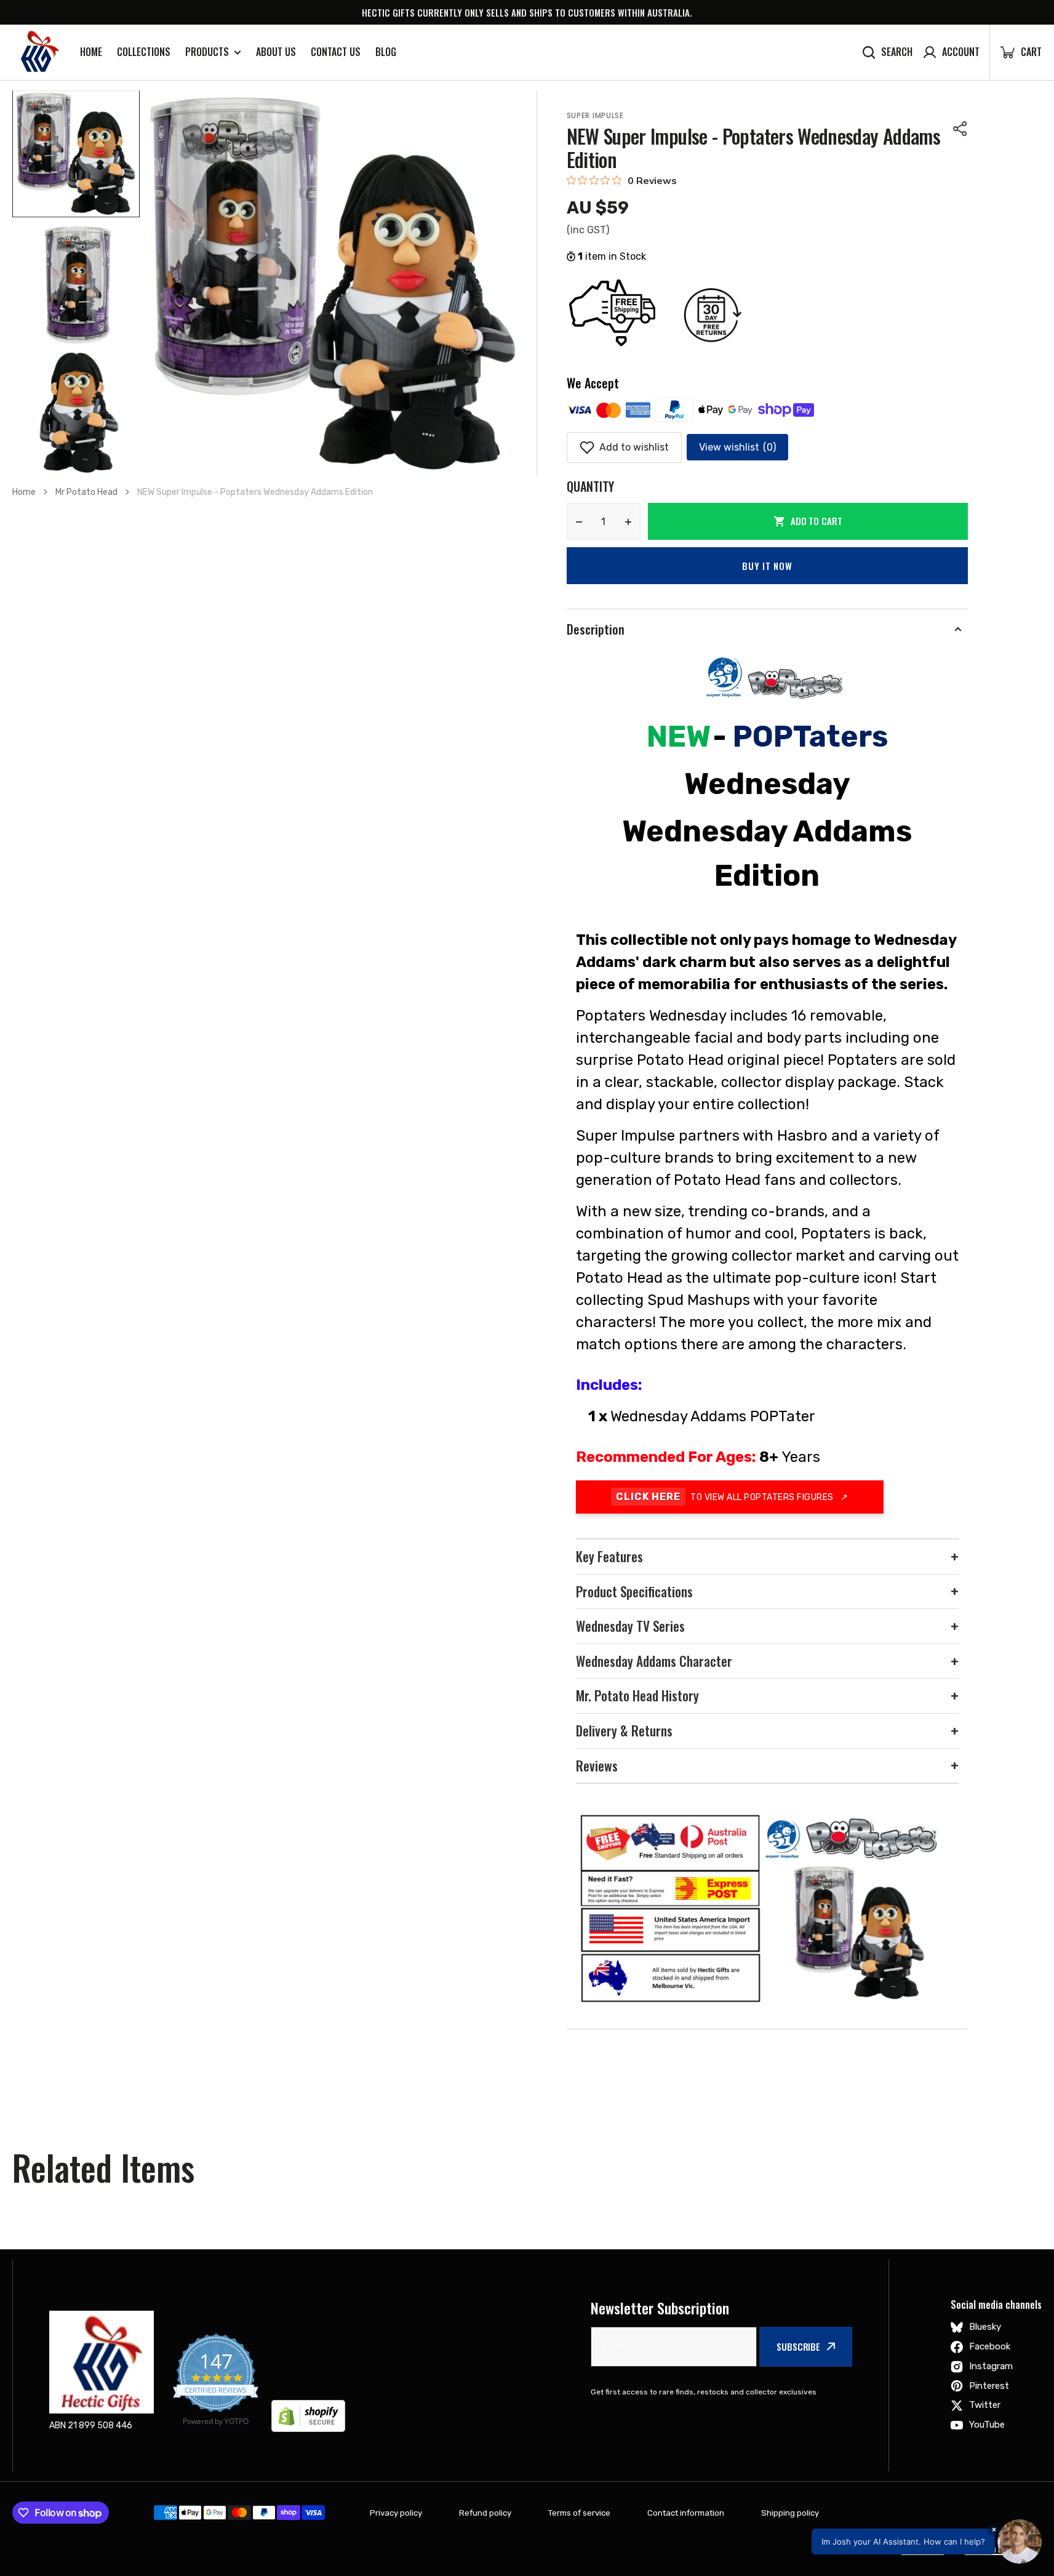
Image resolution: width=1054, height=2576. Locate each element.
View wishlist (737, 447)
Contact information (686, 2513)
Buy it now (767, 566)
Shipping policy (790, 2513)
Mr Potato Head (86, 492)
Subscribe (798, 2346)
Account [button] (961, 52)
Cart (1020, 52)
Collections (144, 52)
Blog (386, 52)
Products (207, 52)
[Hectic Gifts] (37, 52)
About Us (276, 52)
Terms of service (579, 2513)
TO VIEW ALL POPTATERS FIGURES (732, 1497)
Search (897, 52)
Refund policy (485, 2513)
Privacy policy (396, 2513)
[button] (960, 129)
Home (91, 52)
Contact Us (336, 52)
